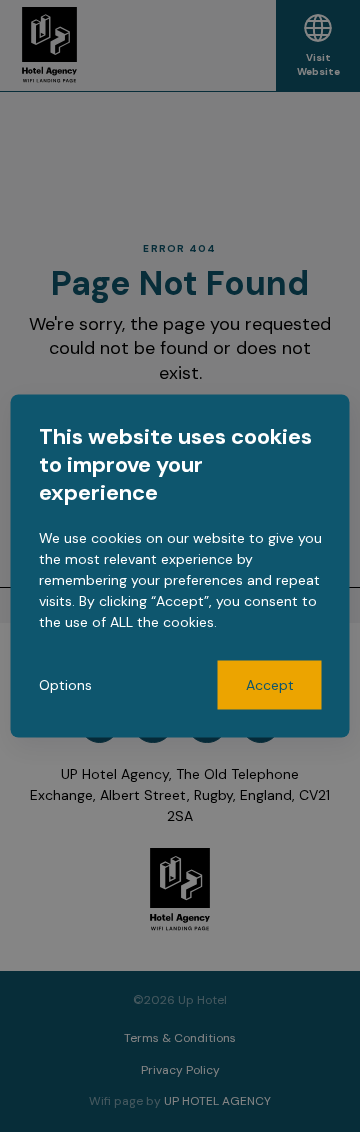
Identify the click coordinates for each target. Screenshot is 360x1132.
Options (65, 685)
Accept (270, 685)
